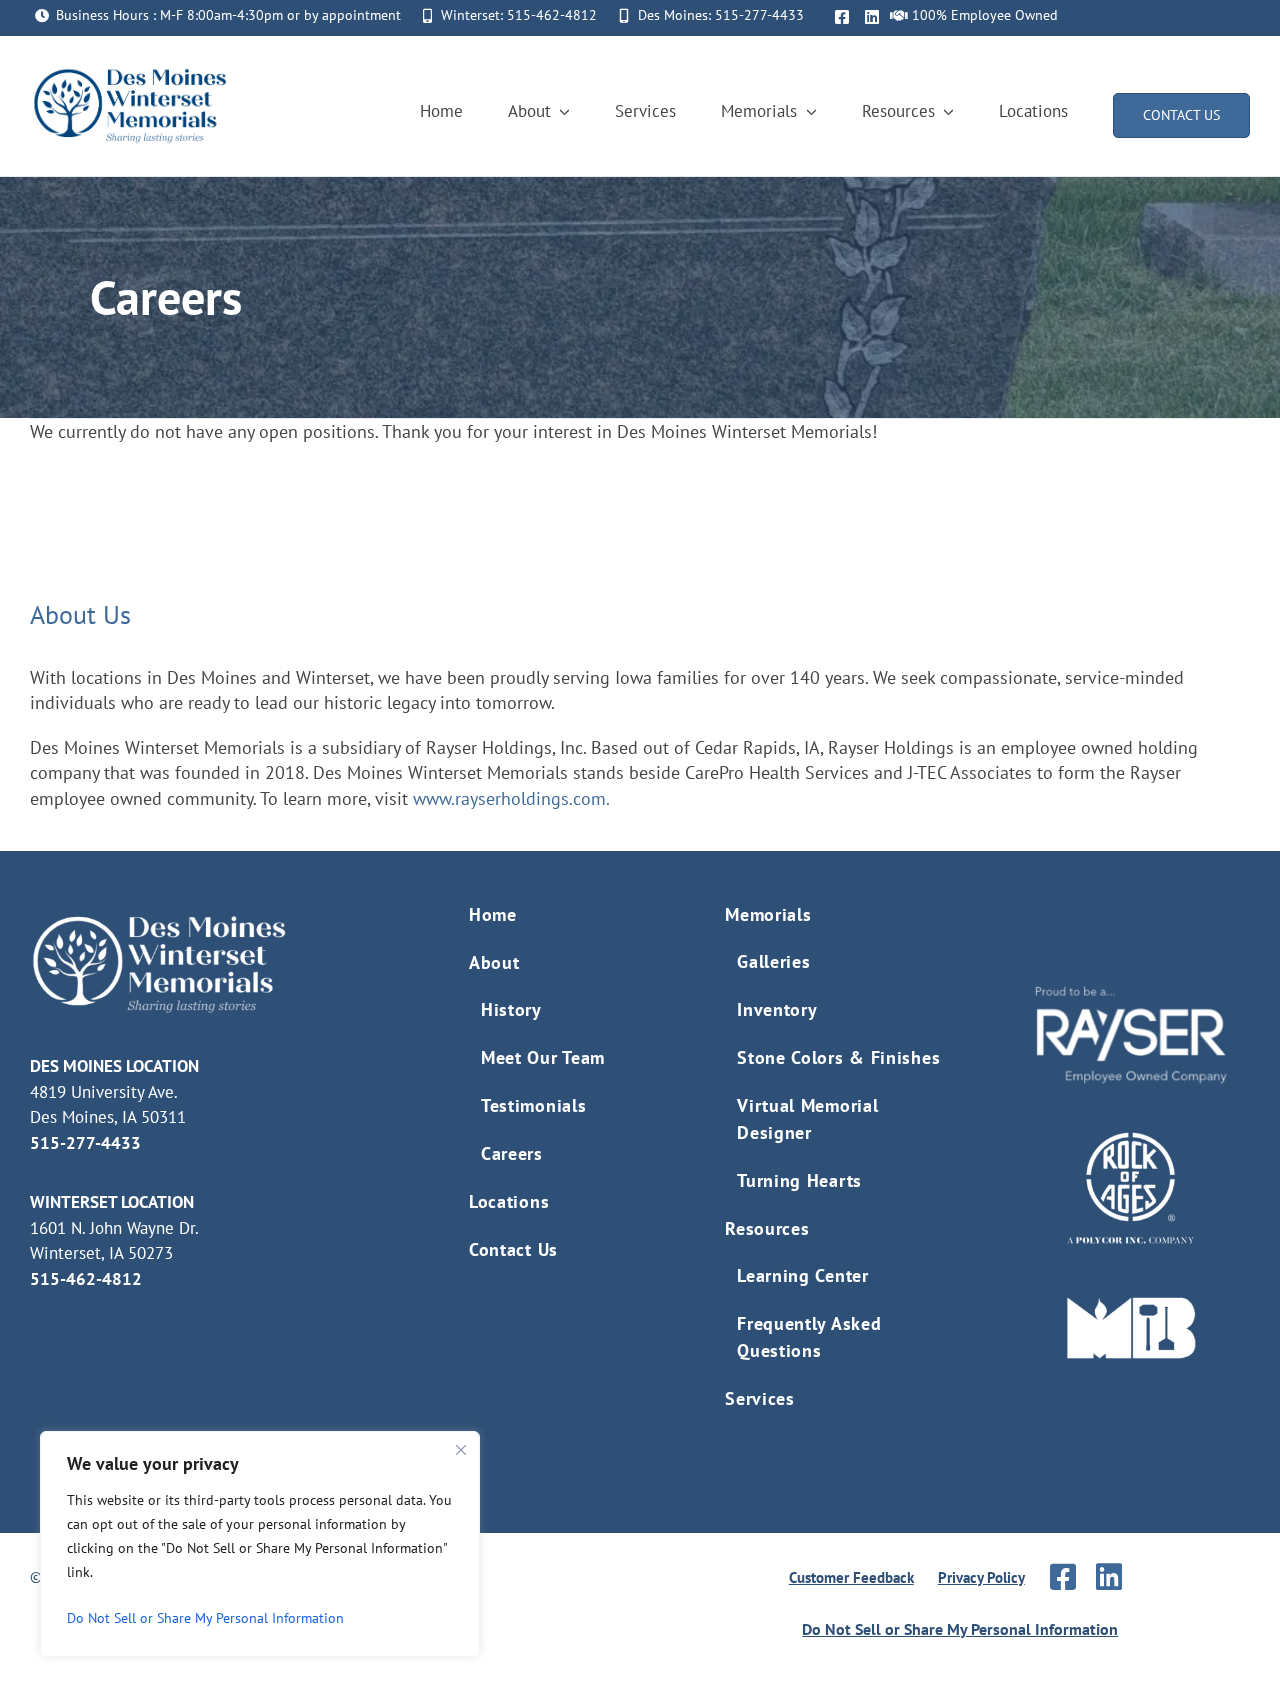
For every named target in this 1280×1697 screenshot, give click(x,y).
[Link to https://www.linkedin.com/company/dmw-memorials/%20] (872, 17)
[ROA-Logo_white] (1131, 1139)
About (494, 962)
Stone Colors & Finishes (838, 1057)
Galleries (773, 961)
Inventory (777, 1009)
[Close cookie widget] (461, 1450)
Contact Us (513, 1249)
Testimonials (533, 1105)
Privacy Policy (981, 1577)
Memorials (768, 914)
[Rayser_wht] (1130, 993)
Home (493, 914)
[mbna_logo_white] (1131, 1304)
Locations (509, 1201)
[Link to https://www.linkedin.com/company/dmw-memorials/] (1109, 1577)
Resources (767, 1228)
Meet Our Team (543, 1057)
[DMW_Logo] (130, 73)
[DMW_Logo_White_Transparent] (160, 919)
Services (760, 1398)
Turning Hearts (799, 1180)
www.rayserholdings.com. (511, 798)
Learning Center (803, 1275)
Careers (512, 1153)
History (511, 1009)
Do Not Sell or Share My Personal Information (205, 1618)
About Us (80, 614)
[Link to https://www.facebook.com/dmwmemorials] (842, 17)
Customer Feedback (851, 1577)
